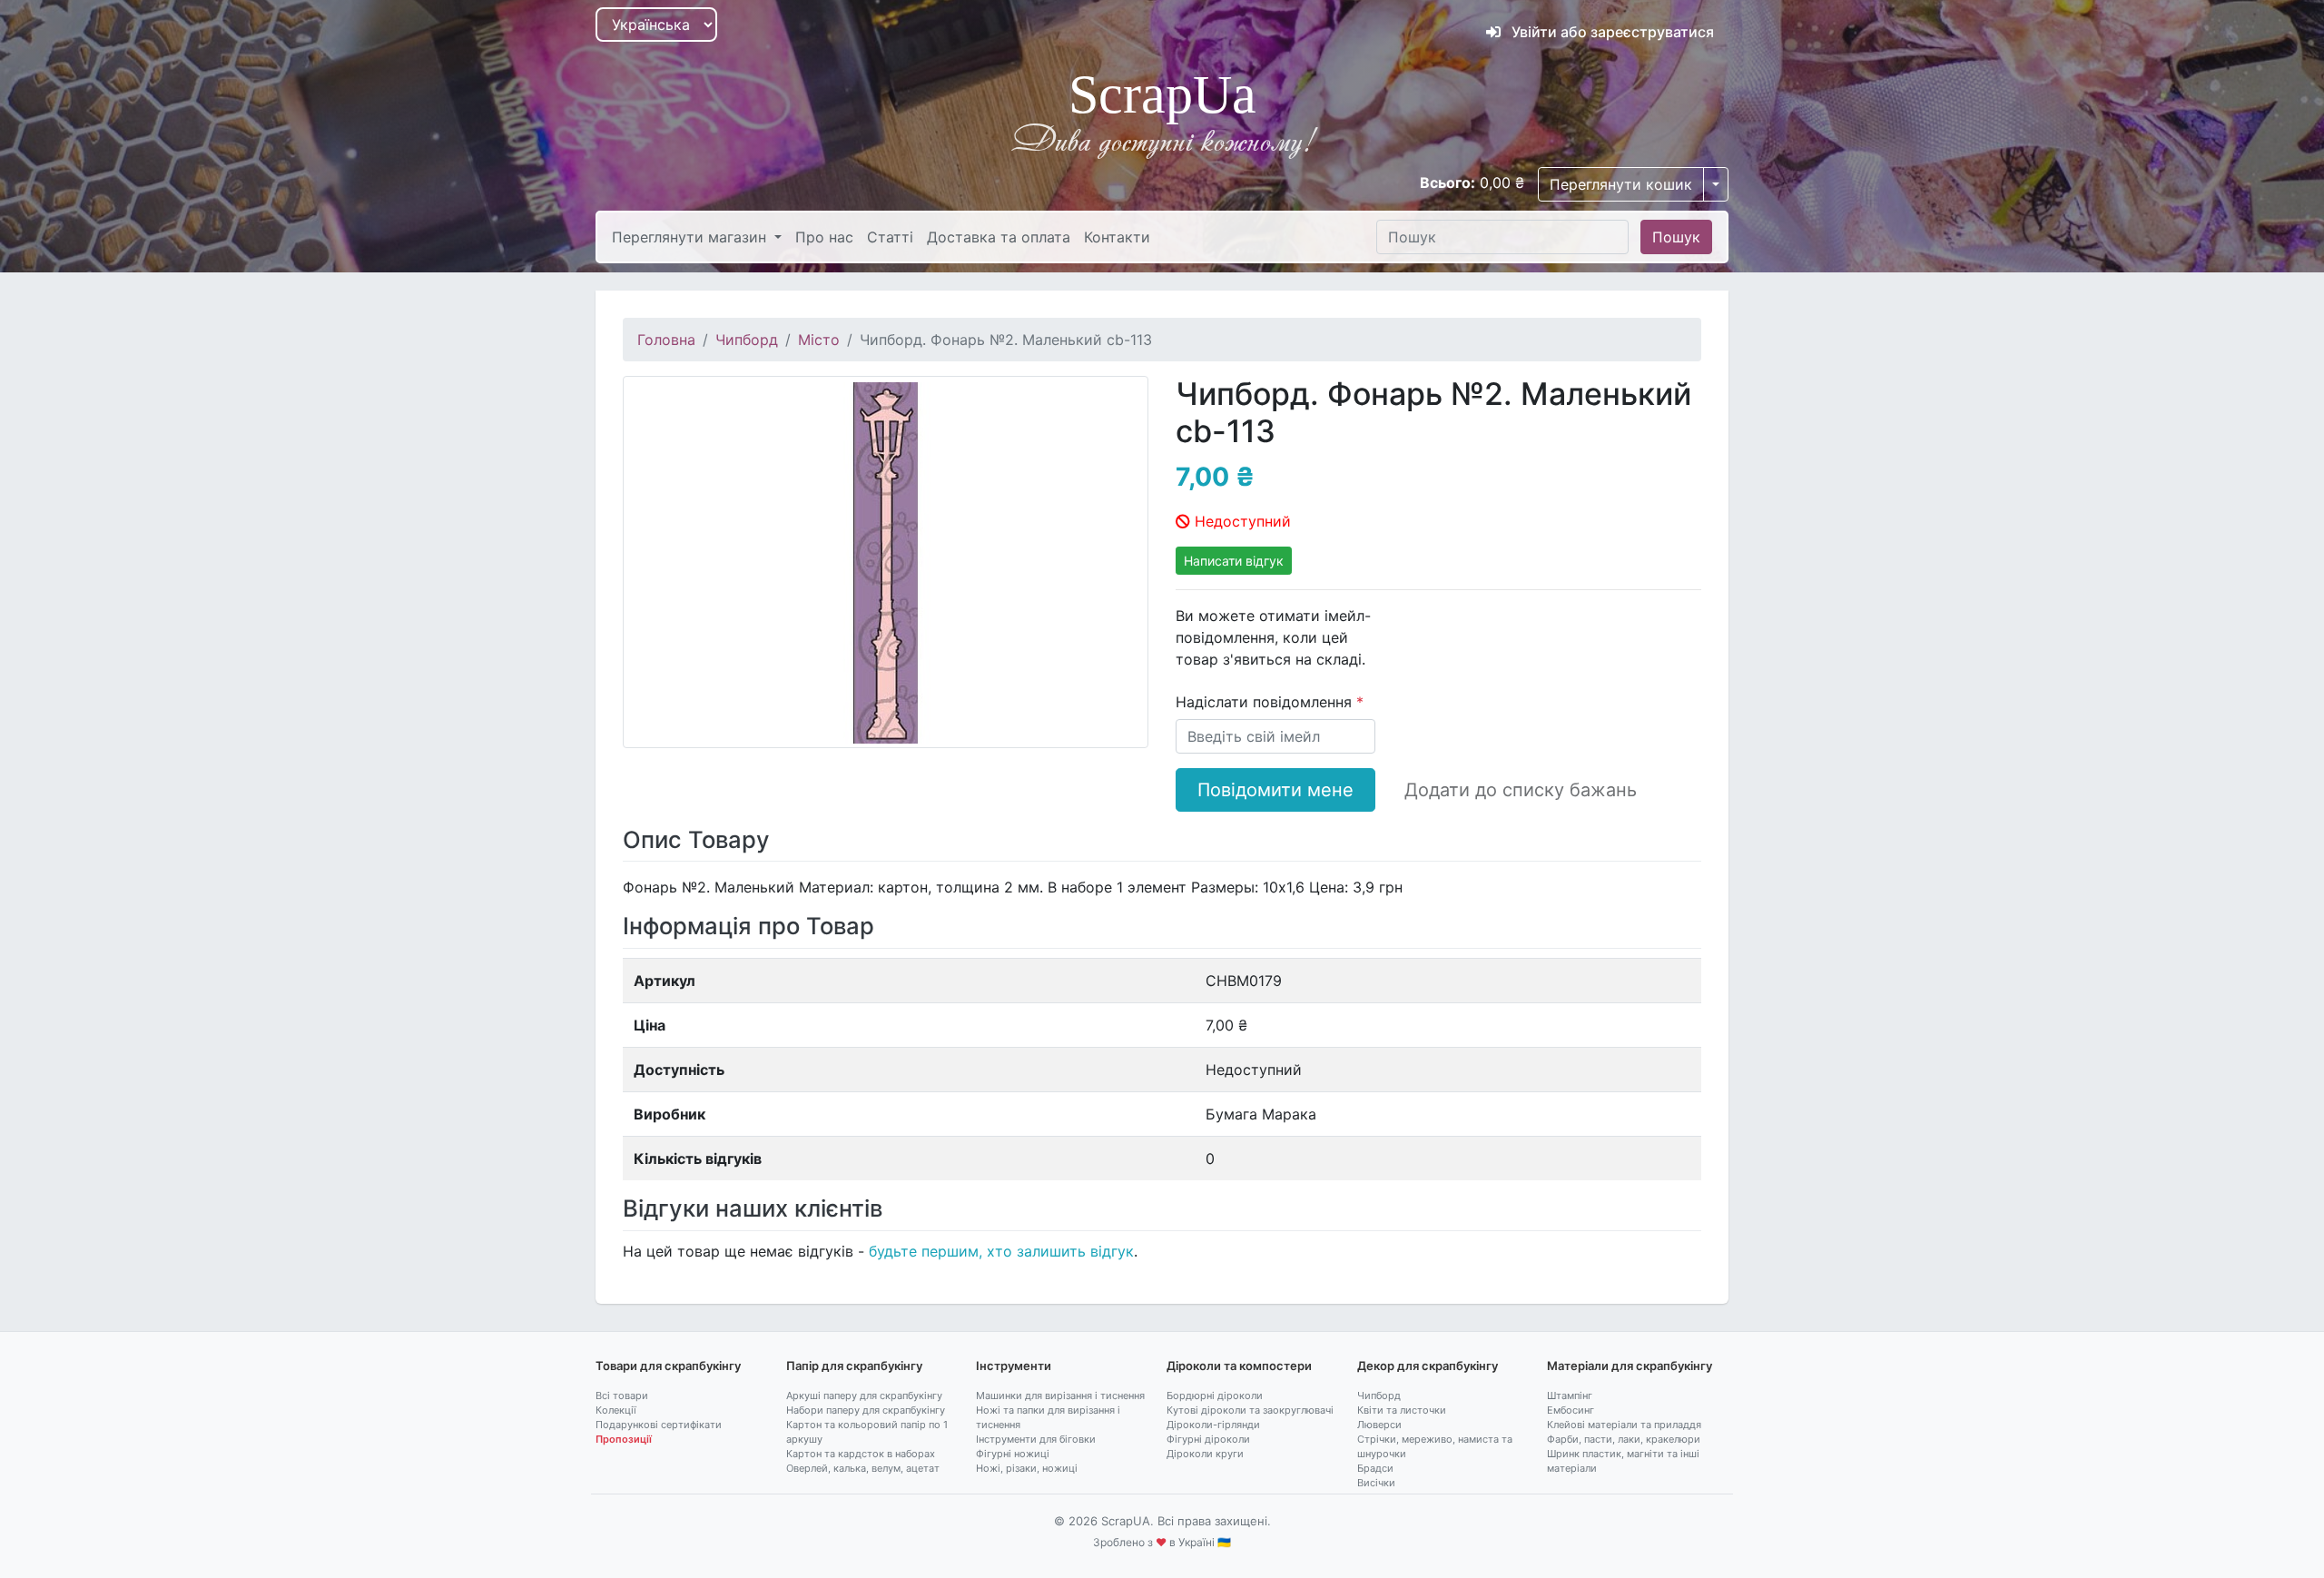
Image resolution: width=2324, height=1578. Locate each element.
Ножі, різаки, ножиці (1027, 1468)
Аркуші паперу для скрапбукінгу (864, 1396)
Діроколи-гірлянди (1213, 1425)
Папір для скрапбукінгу (854, 1366)
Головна (666, 340)
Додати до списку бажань (1521, 790)
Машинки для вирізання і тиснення (1060, 1396)
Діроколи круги (1205, 1454)
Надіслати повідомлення (1266, 702)
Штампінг (1570, 1396)
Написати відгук (1234, 561)
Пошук (1676, 237)
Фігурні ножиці (1013, 1454)
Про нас (824, 237)
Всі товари (622, 1396)
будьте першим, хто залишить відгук (1001, 1251)
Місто (819, 340)
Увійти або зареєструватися (1611, 32)
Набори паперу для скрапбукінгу (866, 1410)
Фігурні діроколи (1208, 1439)
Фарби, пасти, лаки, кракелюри (1624, 1439)
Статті (890, 237)
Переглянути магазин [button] (691, 237)
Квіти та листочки (1402, 1410)
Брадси (1375, 1468)
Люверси (1379, 1425)
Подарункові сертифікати (659, 1425)
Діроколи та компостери (1239, 1366)
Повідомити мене (1275, 790)
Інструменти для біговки (1036, 1439)
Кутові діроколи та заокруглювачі (1250, 1410)
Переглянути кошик (1621, 184)
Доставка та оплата (999, 237)
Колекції (616, 1410)
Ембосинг (1571, 1410)
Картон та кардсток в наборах (861, 1454)
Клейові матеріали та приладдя (1624, 1425)
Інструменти (1014, 1366)
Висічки (1376, 1483)
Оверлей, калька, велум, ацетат (863, 1468)
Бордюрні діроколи (1215, 1396)
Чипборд (747, 340)
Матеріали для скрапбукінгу (1630, 1366)
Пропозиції (624, 1439)
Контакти (1117, 237)
